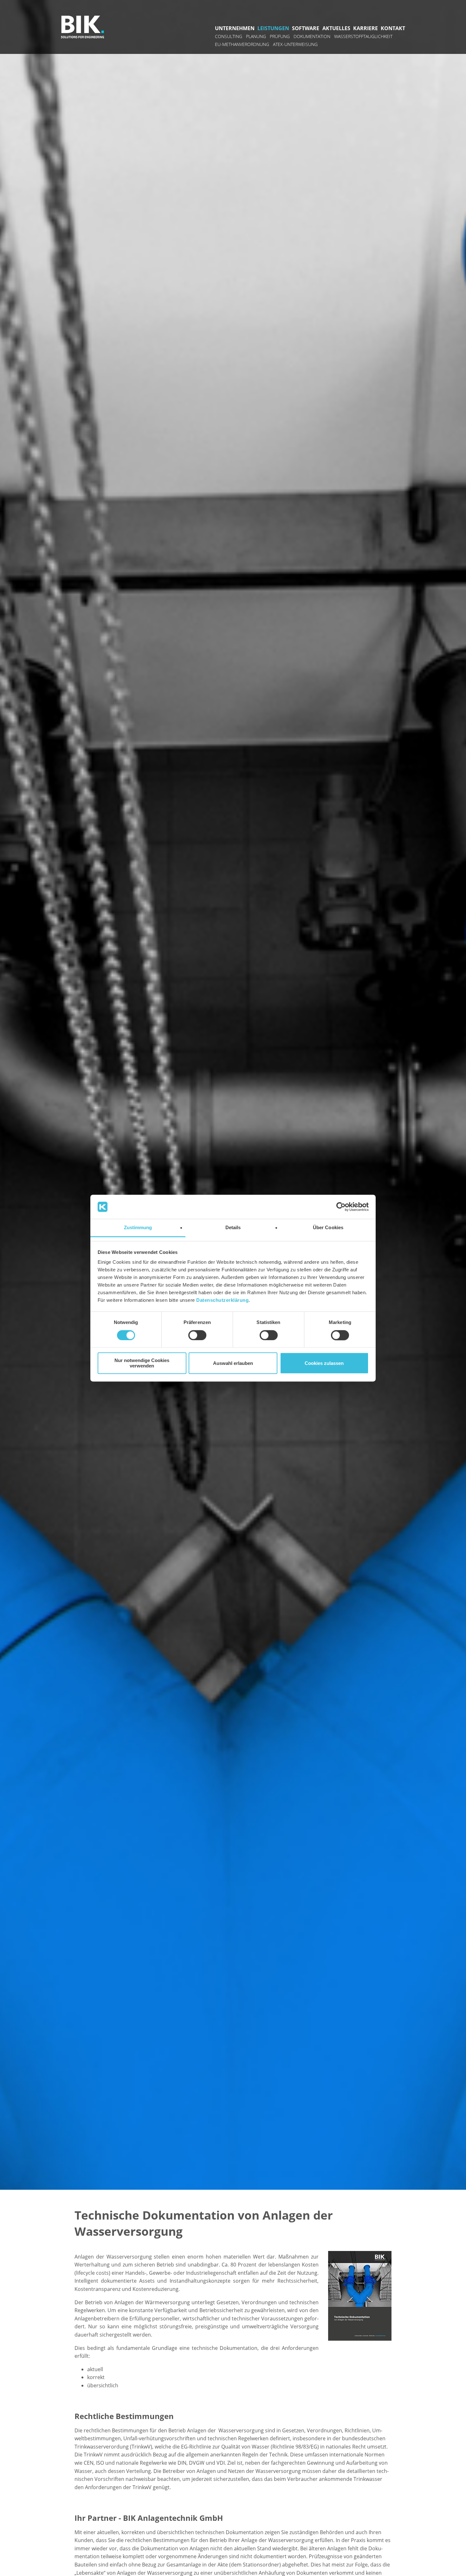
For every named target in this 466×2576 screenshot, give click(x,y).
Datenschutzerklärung (222, 1300)
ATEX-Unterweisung (295, 44)
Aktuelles (336, 28)
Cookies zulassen (324, 1363)
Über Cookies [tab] (328, 1228)
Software (306, 28)
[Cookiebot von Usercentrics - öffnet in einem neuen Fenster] (341, 1207)
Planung (256, 36)
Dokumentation (312, 36)
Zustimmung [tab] (138, 1228)
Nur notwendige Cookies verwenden (142, 1363)
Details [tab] (233, 1228)
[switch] (197, 1335)
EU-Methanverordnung (242, 44)
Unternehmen (235, 28)
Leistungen (273, 28)
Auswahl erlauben (233, 1363)
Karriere (366, 28)
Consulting (229, 36)
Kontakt (393, 28)
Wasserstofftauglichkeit (363, 36)
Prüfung (280, 36)
